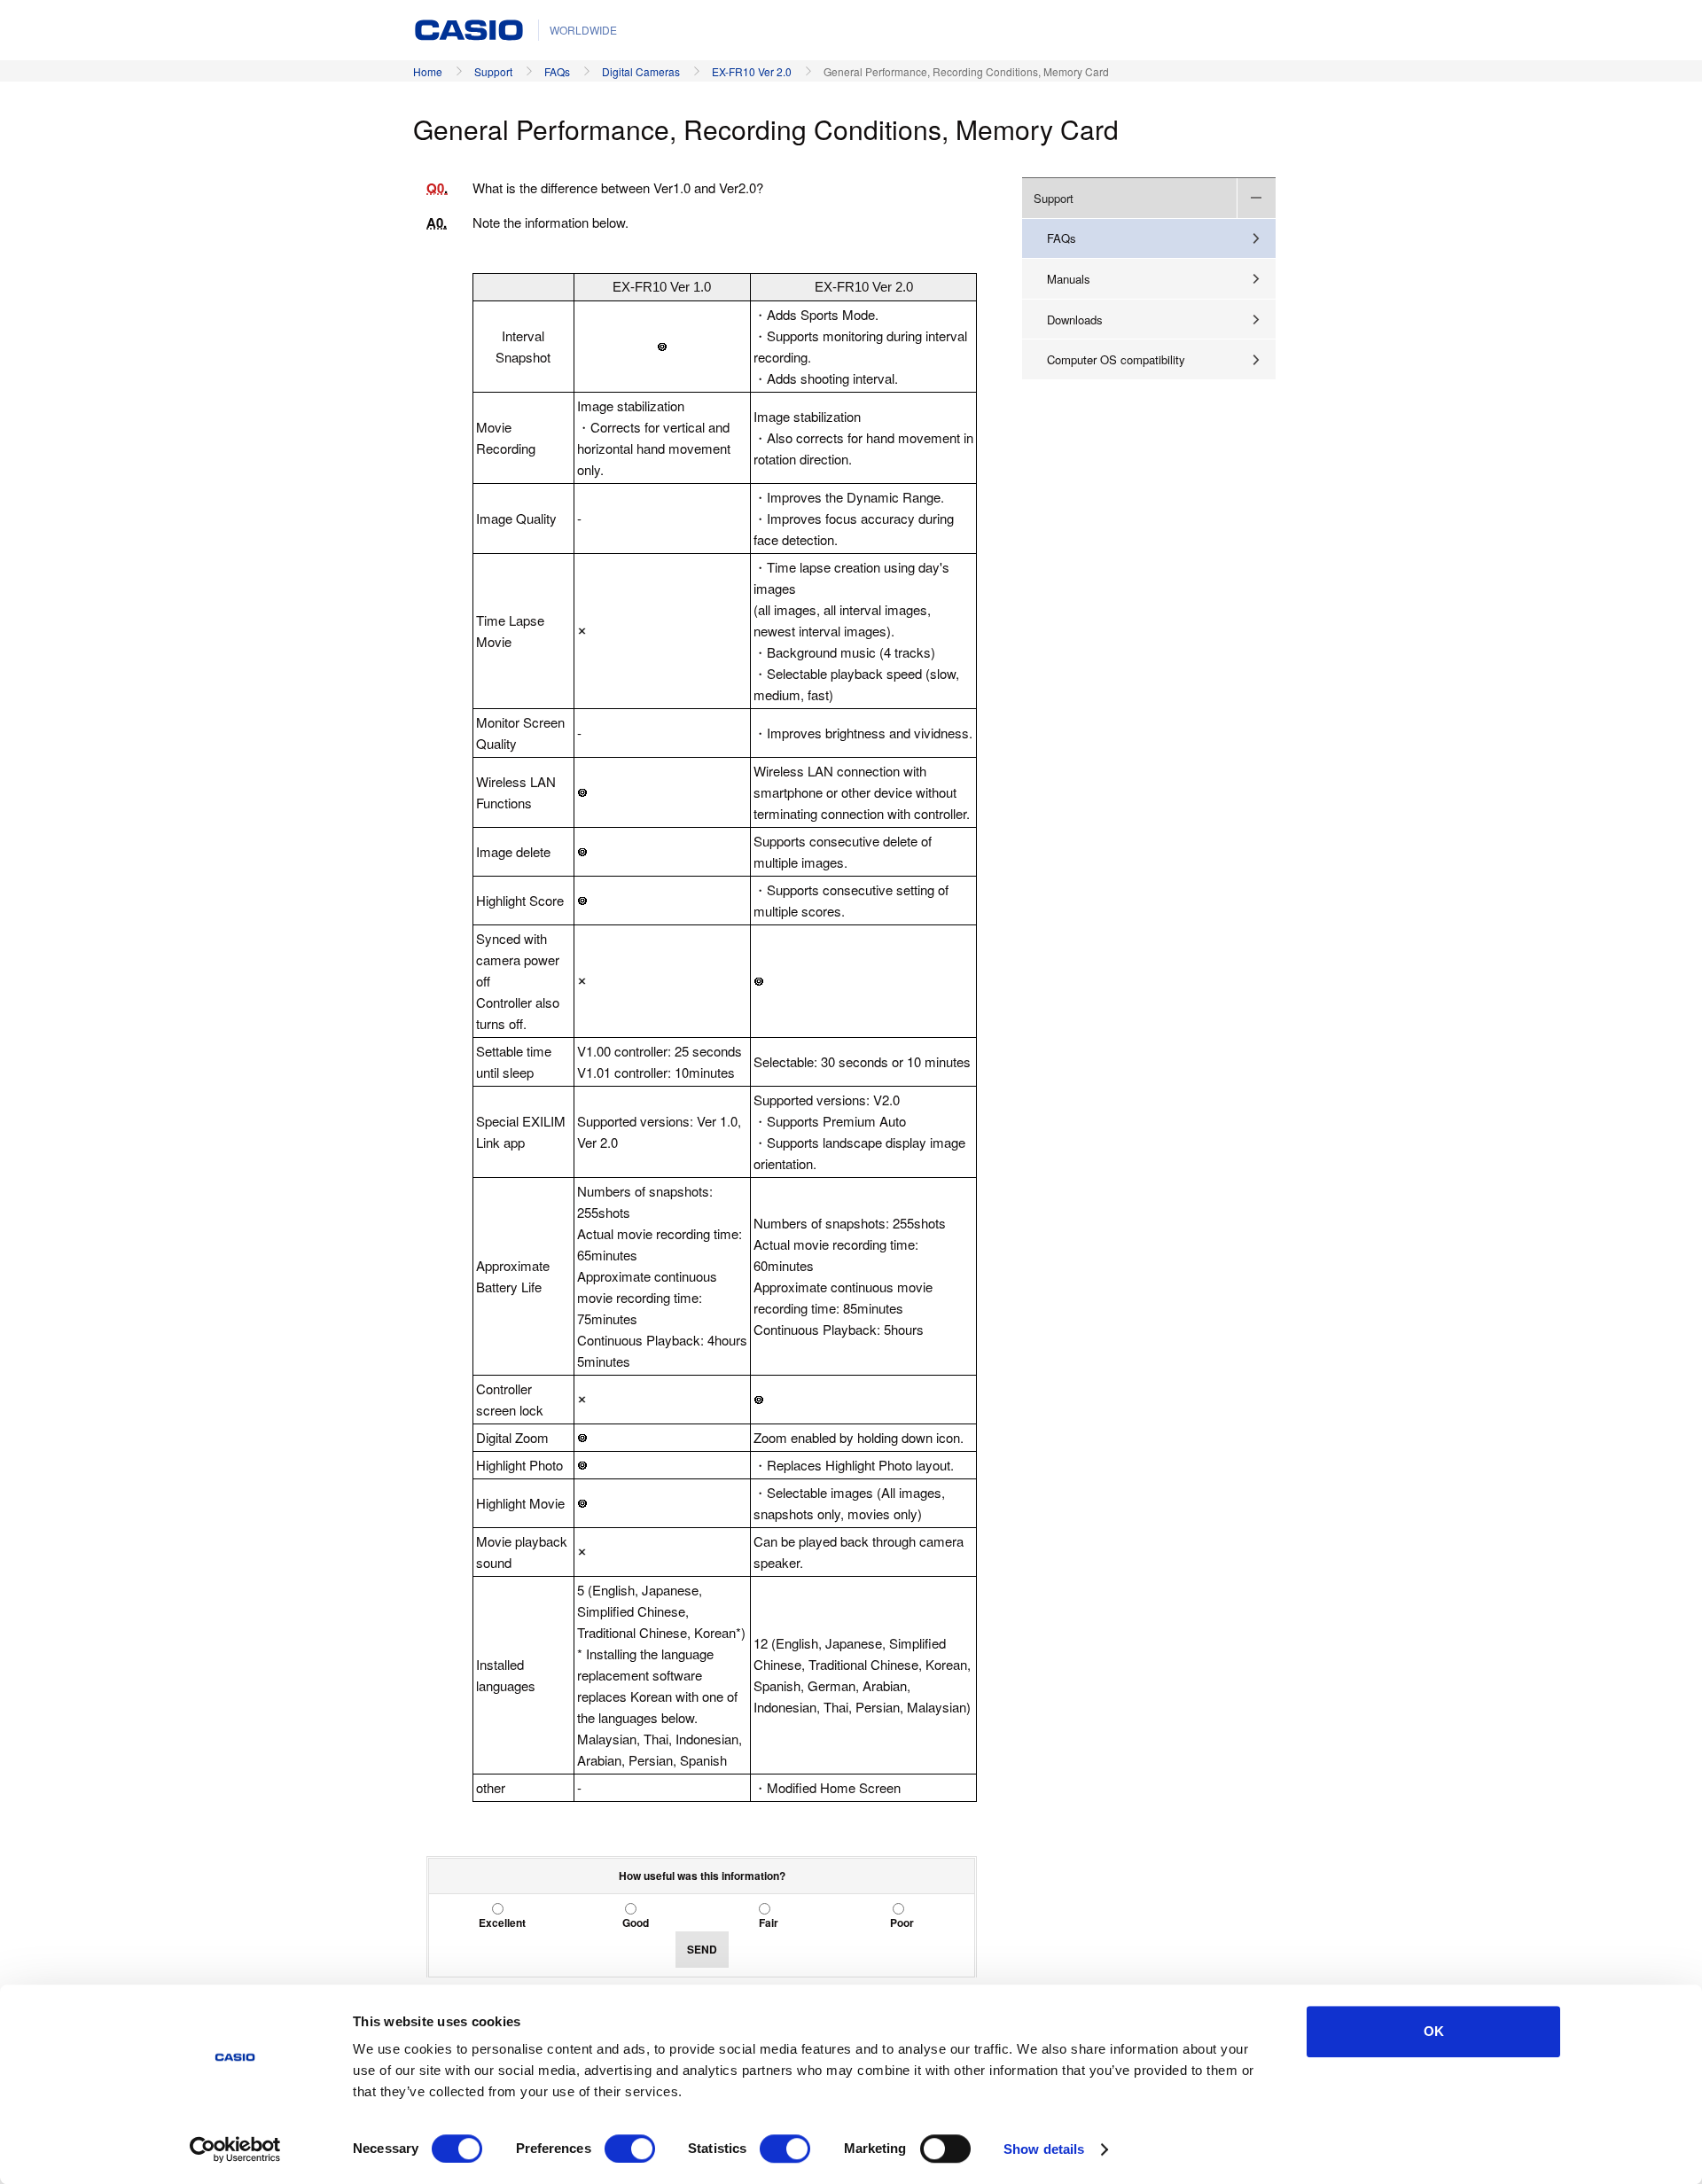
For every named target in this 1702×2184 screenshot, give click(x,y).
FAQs (557, 71)
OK (1434, 2031)
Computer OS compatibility (1116, 359)
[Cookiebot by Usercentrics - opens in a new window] (235, 2149)
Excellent (502, 1923)
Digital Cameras (641, 71)
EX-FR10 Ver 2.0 (752, 71)
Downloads (1075, 320)
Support (493, 71)
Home (428, 71)
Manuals (1069, 279)
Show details (1044, 2149)
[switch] (630, 2149)
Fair (769, 1923)
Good (636, 1923)
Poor (902, 1923)
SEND (702, 1949)
